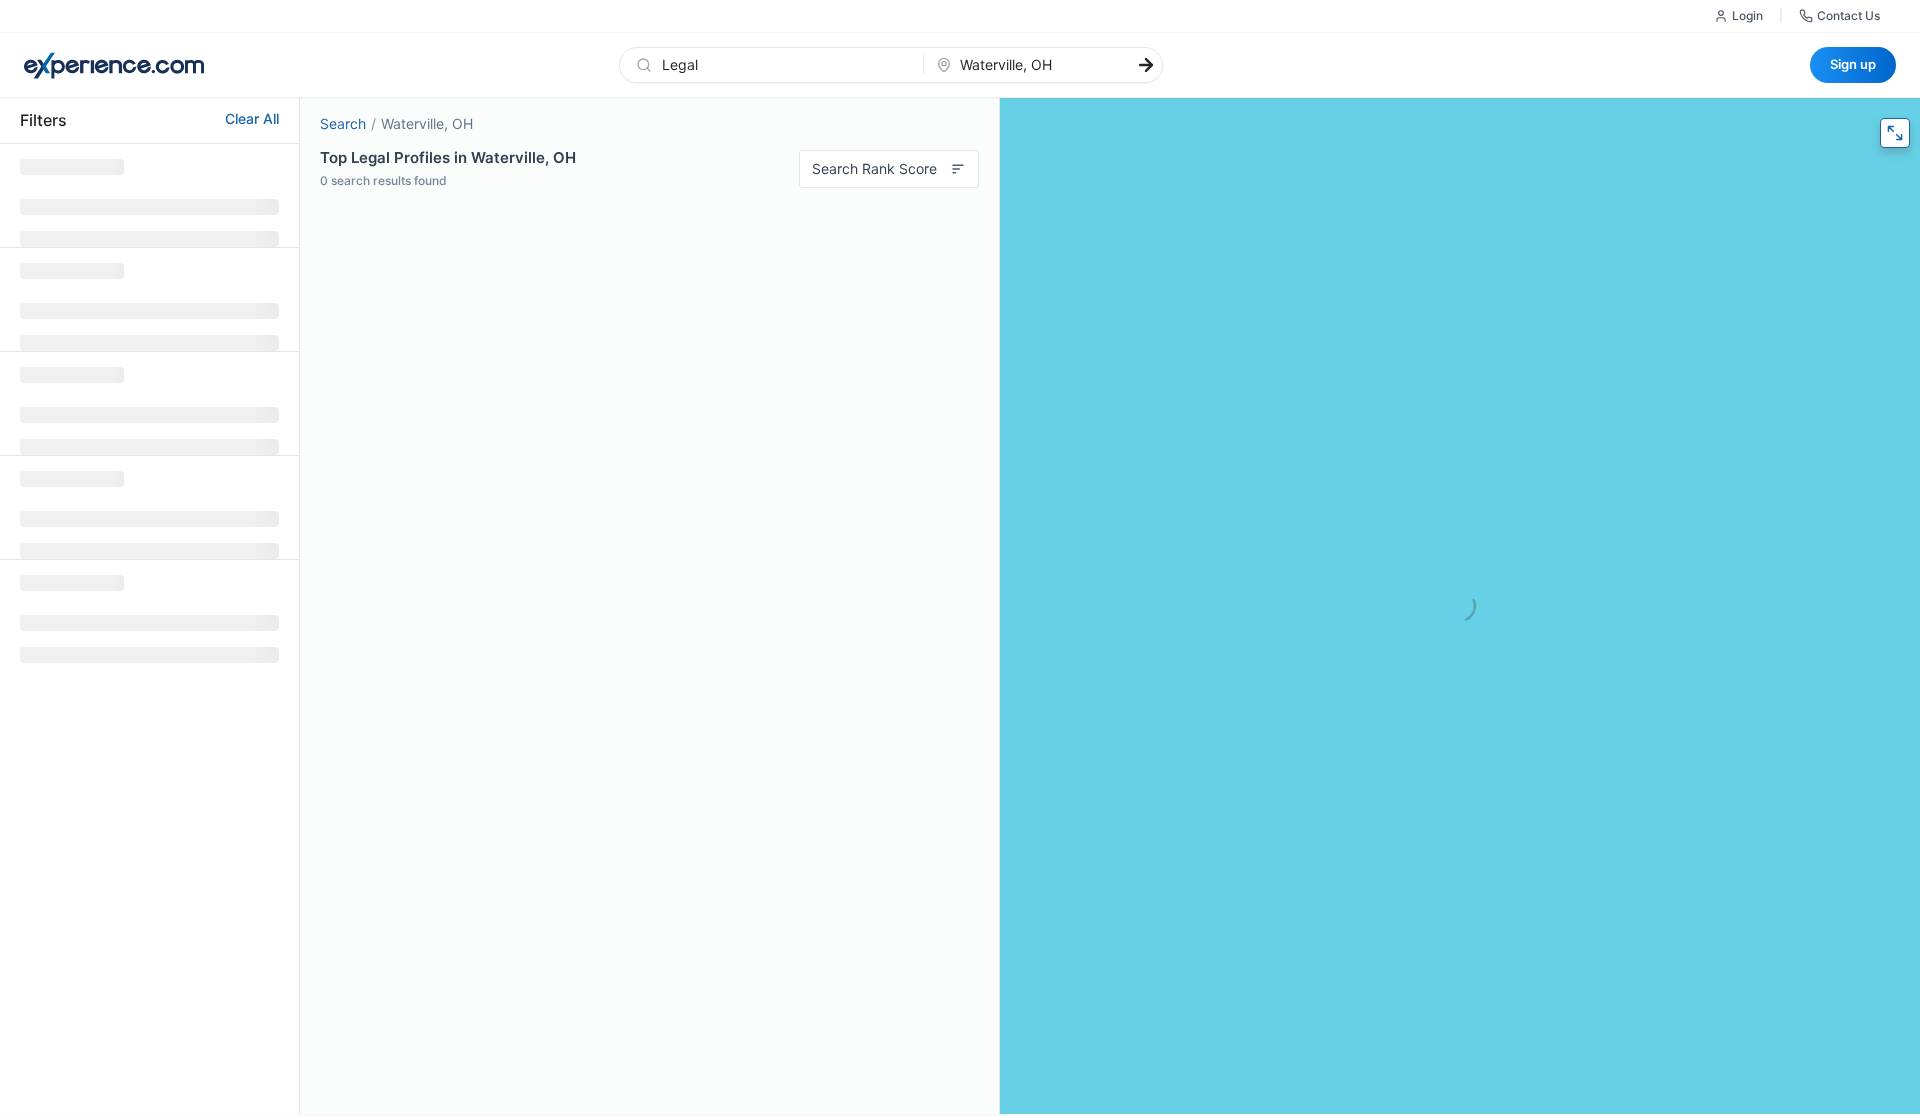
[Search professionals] (1146, 65)
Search (343, 123)
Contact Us (1848, 15)
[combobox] (783, 65)
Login (1747, 15)
